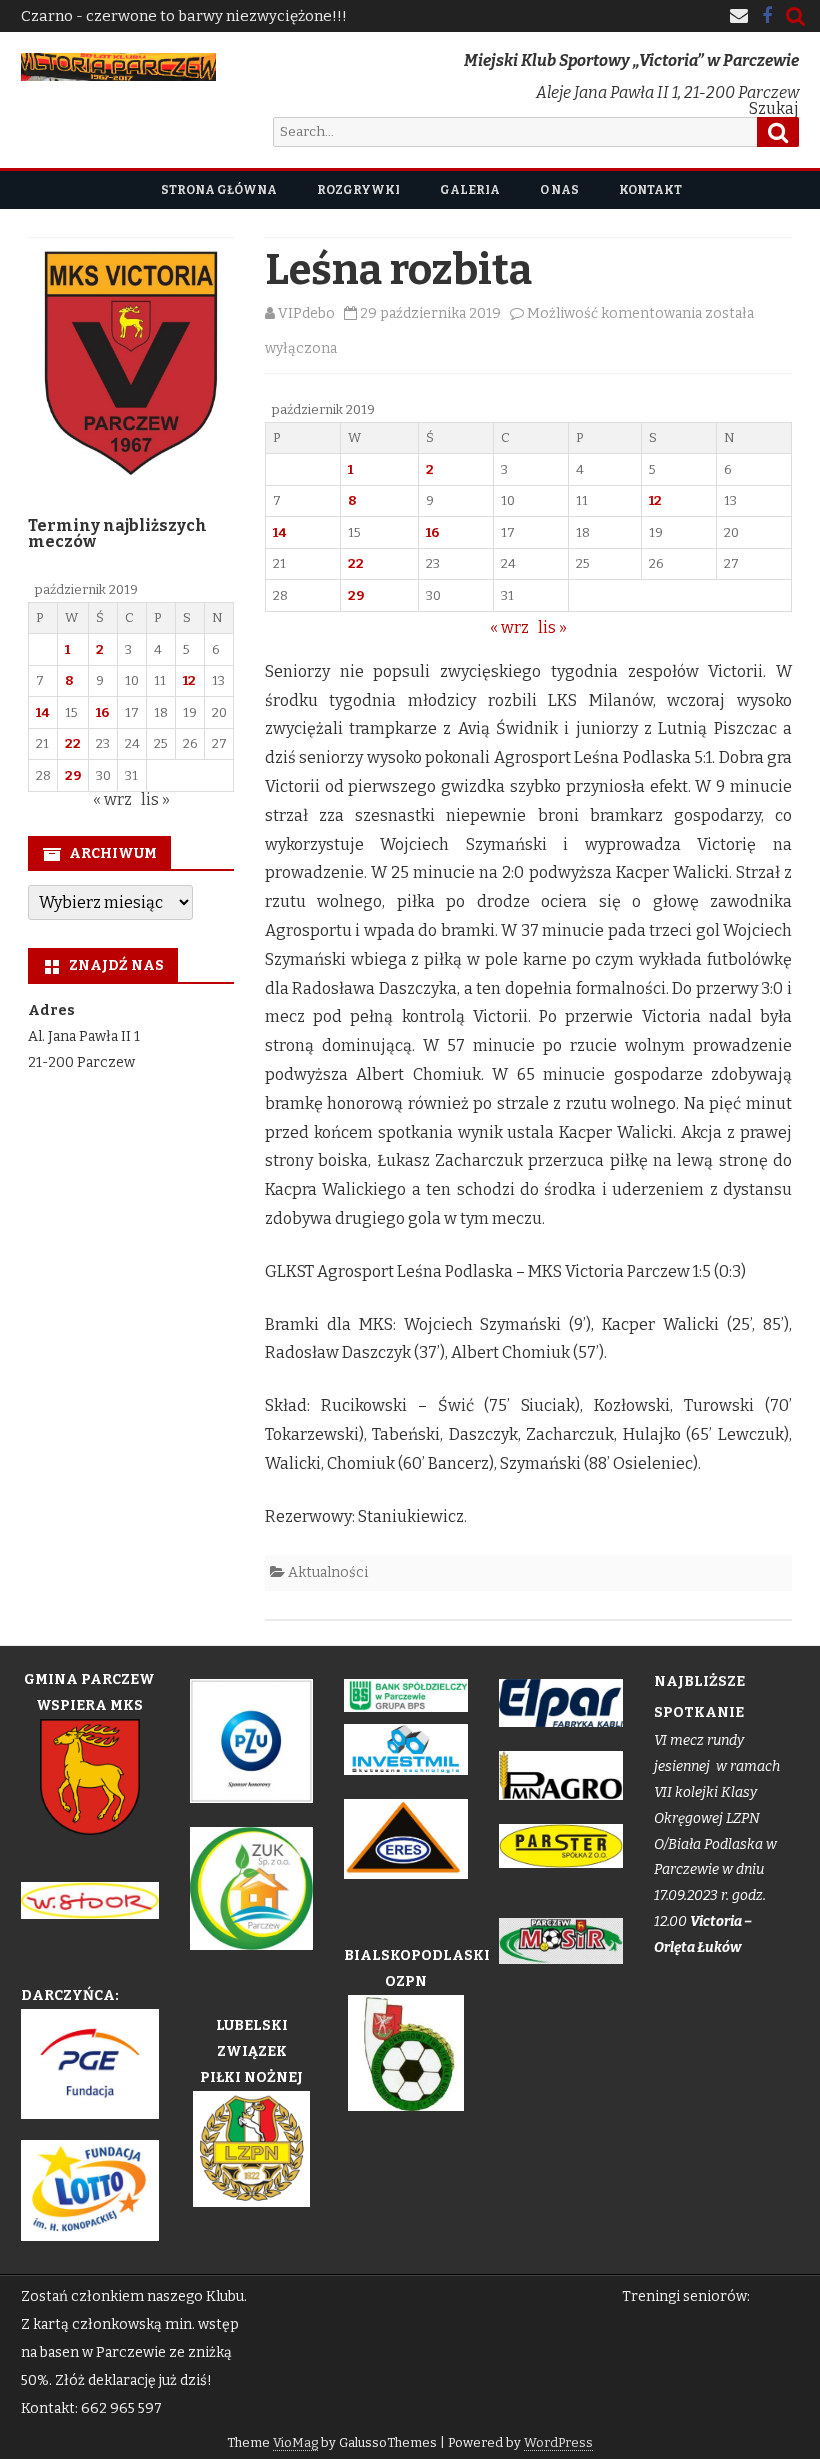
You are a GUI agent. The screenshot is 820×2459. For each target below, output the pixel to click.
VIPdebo (306, 313)
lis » (552, 627)
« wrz (509, 627)
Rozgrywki (358, 190)
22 (356, 563)
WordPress (558, 2442)
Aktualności (328, 1572)
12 (655, 500)
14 (279, 532)
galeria (470, 190)
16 (432, 532)
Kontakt (650, 190)
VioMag (295, 2442)
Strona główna (219, 190)
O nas (559, 190)
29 (356, 595)
